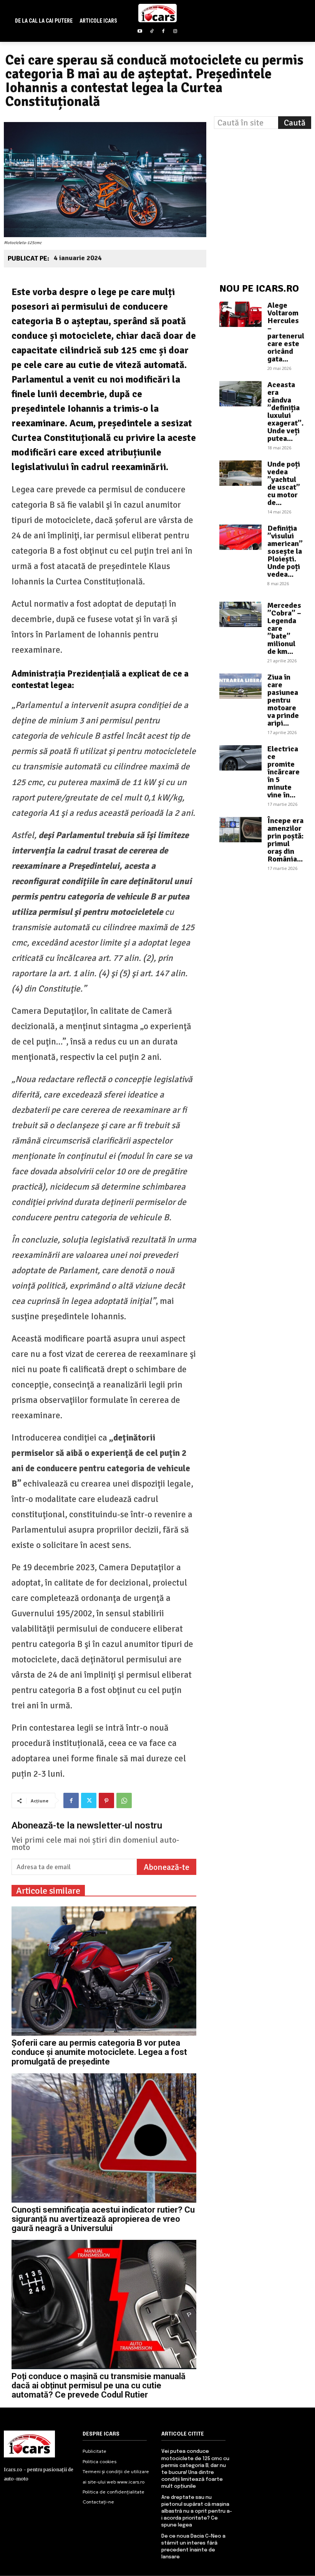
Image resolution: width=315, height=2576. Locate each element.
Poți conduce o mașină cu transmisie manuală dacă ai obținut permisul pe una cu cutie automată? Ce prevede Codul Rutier (99, 2385)
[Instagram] (175, 32)
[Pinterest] (106, 1800)
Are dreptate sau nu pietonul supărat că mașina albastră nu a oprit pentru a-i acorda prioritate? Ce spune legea (197, 2512)
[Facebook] (163, 32)
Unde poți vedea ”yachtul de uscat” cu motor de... (284, 483)
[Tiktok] (152, 32)
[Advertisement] (264, 181)
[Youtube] (140, 32)
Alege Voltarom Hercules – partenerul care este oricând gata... (286, 332)
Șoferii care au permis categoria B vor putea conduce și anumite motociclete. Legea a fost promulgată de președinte (99, 2052)
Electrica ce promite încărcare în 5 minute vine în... (283, 772)
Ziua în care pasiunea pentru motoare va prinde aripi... (283, 700)
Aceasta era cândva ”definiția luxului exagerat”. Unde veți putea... (285, 412)
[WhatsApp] (124, 1800)
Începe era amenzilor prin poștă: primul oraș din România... (285, 840)
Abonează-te (167, 1867)
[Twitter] (89, 1800)
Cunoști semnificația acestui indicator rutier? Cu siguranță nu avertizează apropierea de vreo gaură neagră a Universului (103, 2219)
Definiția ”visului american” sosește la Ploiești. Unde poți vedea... (285, 551)
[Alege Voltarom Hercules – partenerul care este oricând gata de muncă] (240, 314)
